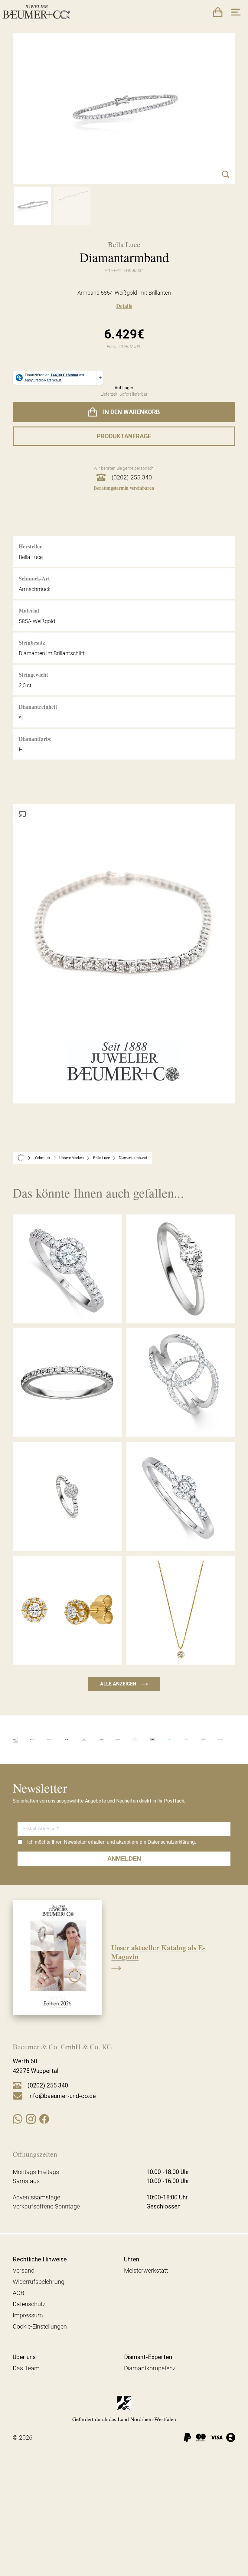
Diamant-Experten (148, 2357)
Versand (24, 2270)
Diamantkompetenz (150, 2368)
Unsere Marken (72, 1158)
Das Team (26, 2368)
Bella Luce (101, 1158)
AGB (18, 2293)
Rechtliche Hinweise (40, 2259)
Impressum (28, 2315)
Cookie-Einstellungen (40, 2326)
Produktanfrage (124, 436)
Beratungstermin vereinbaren (124, 488)
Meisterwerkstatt (146, 2270)
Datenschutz (29, 2304)
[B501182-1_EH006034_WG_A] (33, 206)
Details (124, 306)
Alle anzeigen (124, 1684)
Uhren (132, 2259)
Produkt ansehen (67, 1310)
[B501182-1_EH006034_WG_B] (72, 206)
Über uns (24, 2357)
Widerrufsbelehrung (39, 2282)
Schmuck (43, 1158)
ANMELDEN (124, 1858)
